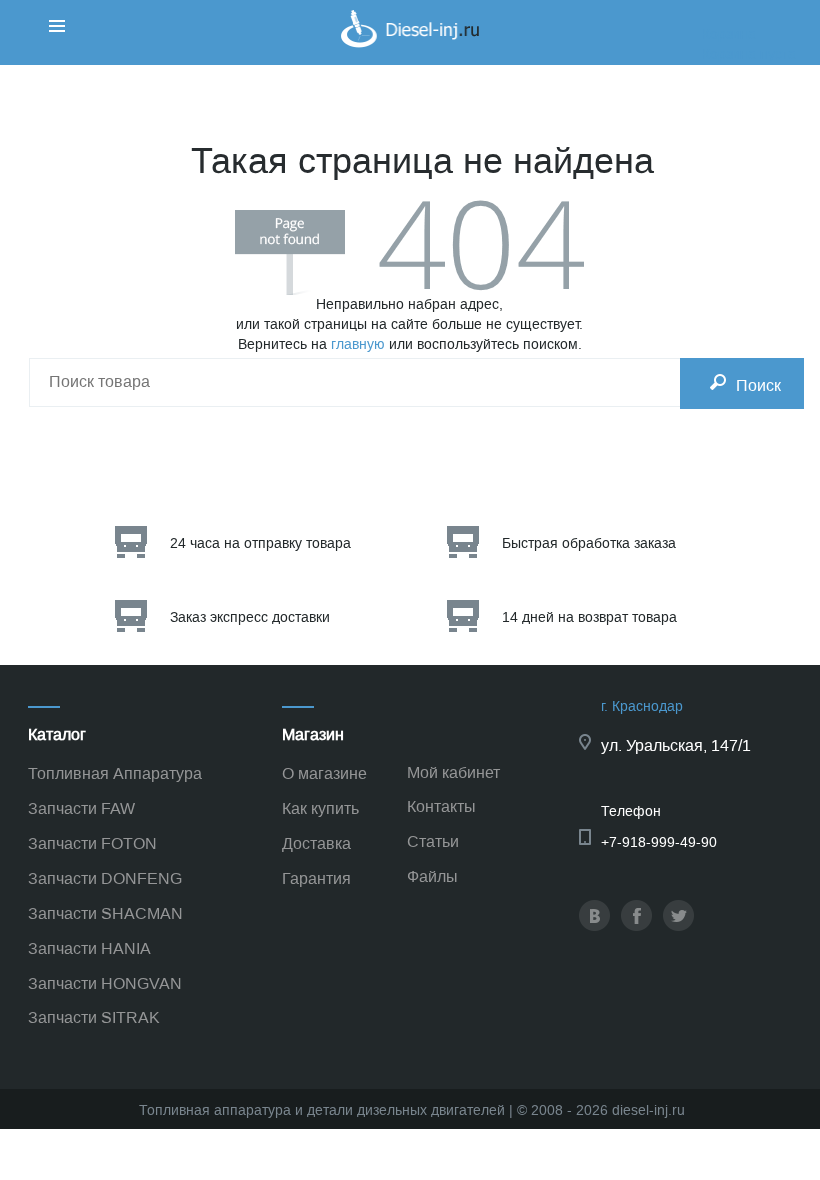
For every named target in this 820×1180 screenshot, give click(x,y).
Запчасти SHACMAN (105, 913)
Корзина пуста (749, 54)
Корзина (729, 34)
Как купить (320, 808)
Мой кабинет (453, 772)
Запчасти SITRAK (94, 1017)
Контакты (441, 806)
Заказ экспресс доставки (250, 617)
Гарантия (316, 878)
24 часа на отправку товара (260, 543)
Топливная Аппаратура (115, 773)
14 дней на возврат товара (589, 617)
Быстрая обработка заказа (589, 543)
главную (358, 344)
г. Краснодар (642, 706)
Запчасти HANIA (89, 948)
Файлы (432, 876)
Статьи (433, 841)
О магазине (324, 773)
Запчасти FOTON (92, 843)
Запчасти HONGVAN (105, 983)
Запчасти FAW (81, 808)
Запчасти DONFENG (105, 878)
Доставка (316, 843)
